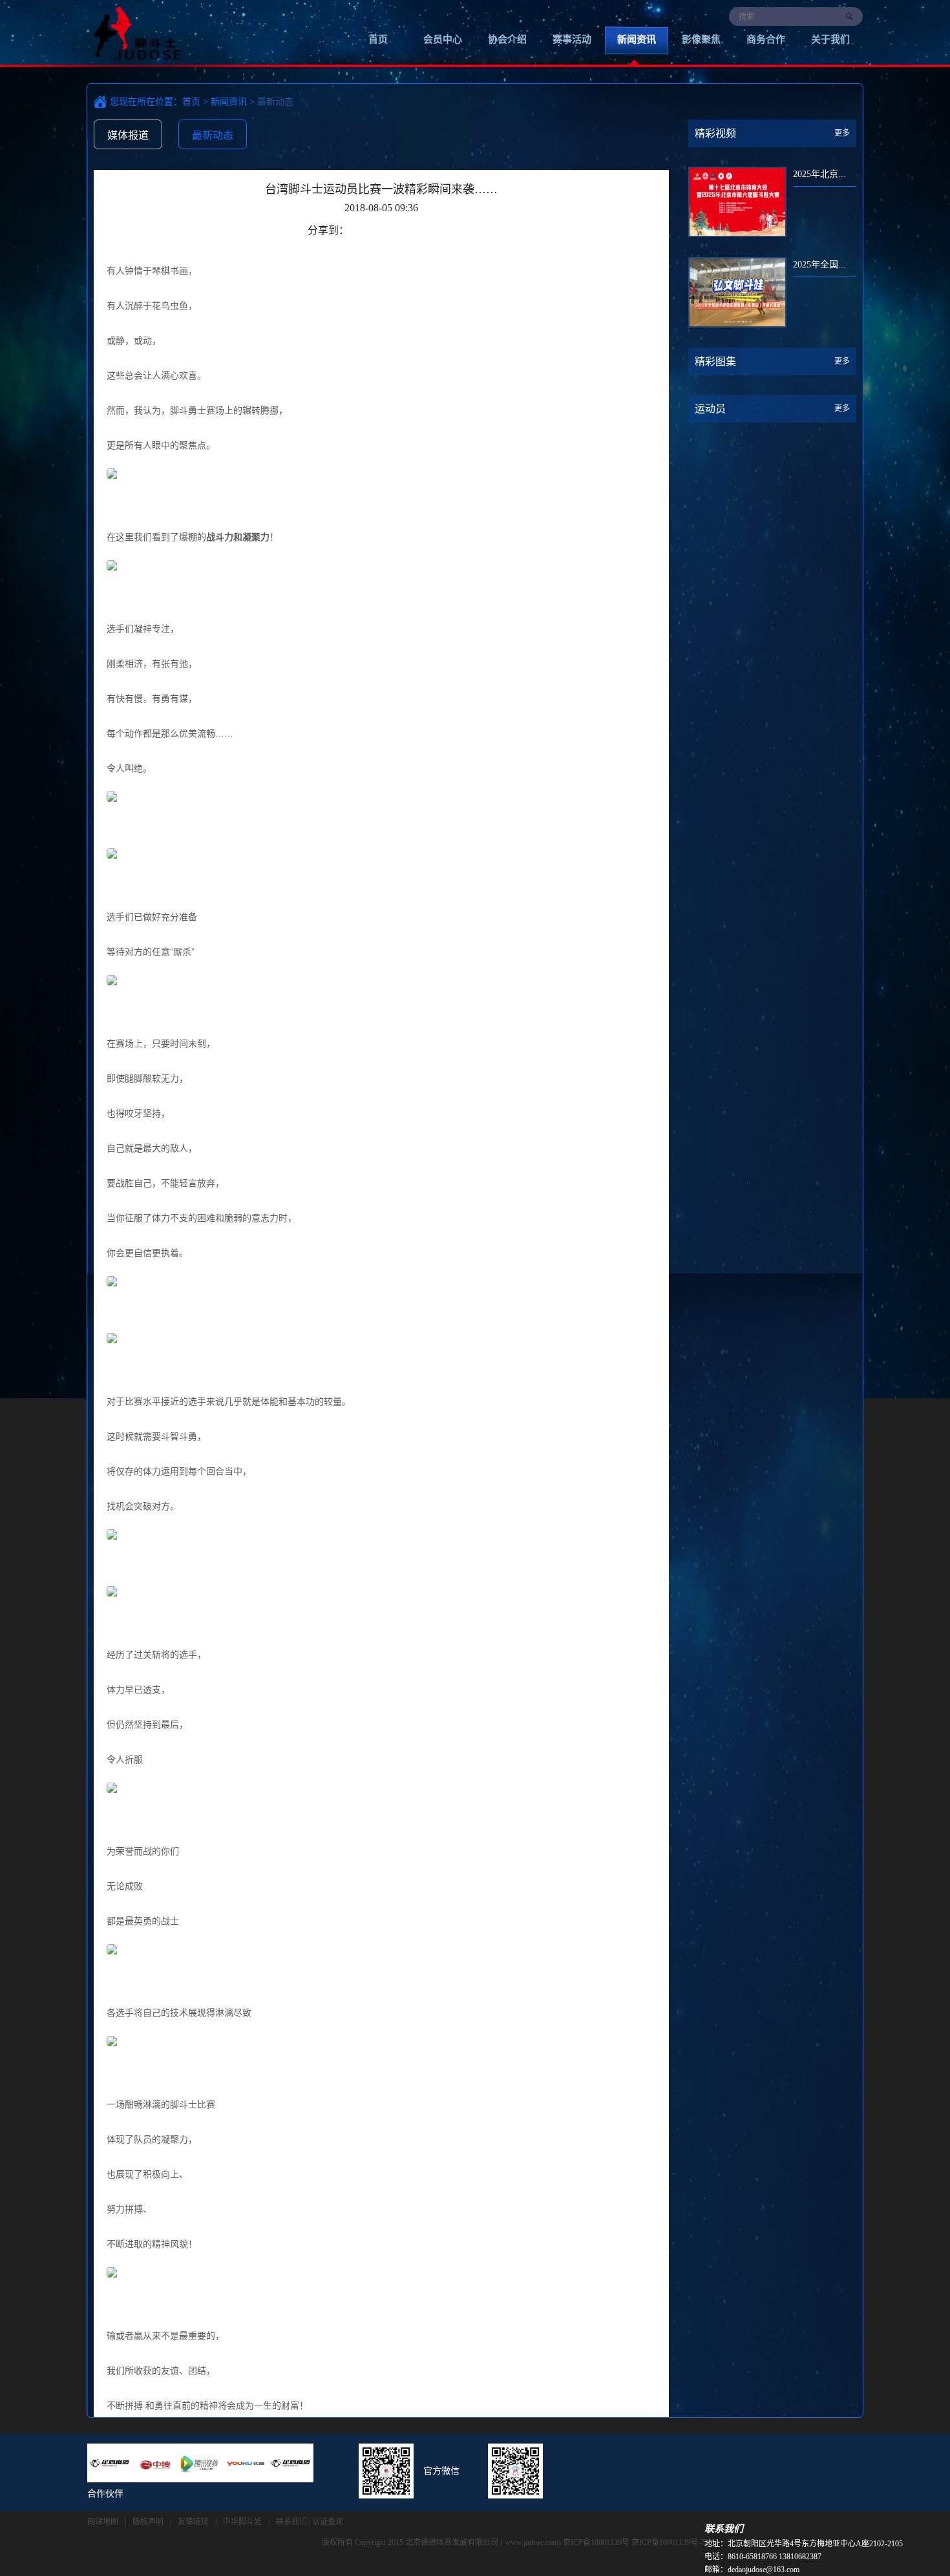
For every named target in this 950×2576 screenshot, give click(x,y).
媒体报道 (128, 135)
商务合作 (766, 39)
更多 (842, 133)
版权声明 (148, 2522)
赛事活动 (572, 39)
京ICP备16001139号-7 (668, 2542)
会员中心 (443, 39)
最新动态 (213, 135)
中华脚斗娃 (242, 2522)
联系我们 (291, 2522)
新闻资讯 (637, 39)
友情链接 (193, 2522)
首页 (378, 39)
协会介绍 (507, 39)
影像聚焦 (701, 39)
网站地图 (103, 2522)
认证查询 (328, 2522)
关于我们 (830, 39)
